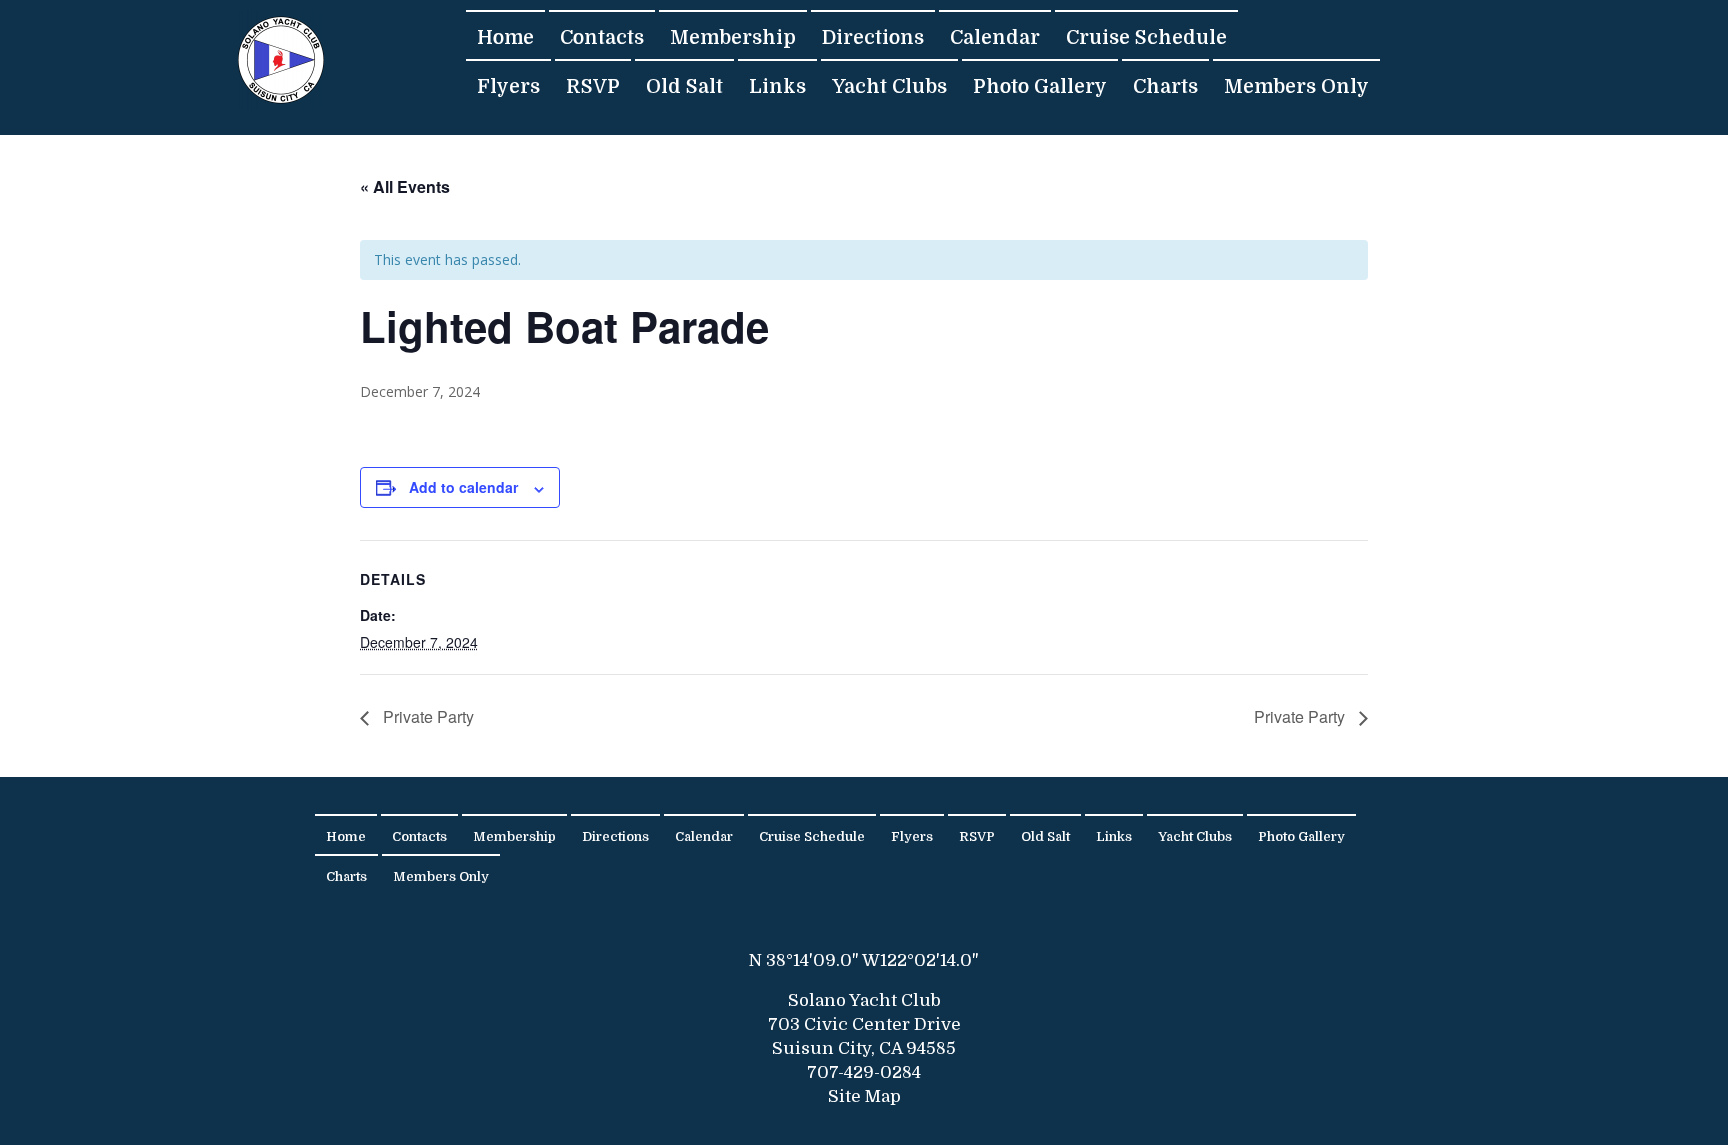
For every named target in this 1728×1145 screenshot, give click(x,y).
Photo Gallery (1040, 86)
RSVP (593, 86)
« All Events (405, 186)
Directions (873, 37)
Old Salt (684, 86)
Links (777, 86)
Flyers (508, 86)
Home (505, 37)
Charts (1165, 86)
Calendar (995, 37)
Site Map (864, 1096)
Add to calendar (463, 487)
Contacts (602, 37)
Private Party (426, 716)
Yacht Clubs (889, 86)
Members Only (1296, 86)
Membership (733, 37)
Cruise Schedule (1146, 37)
